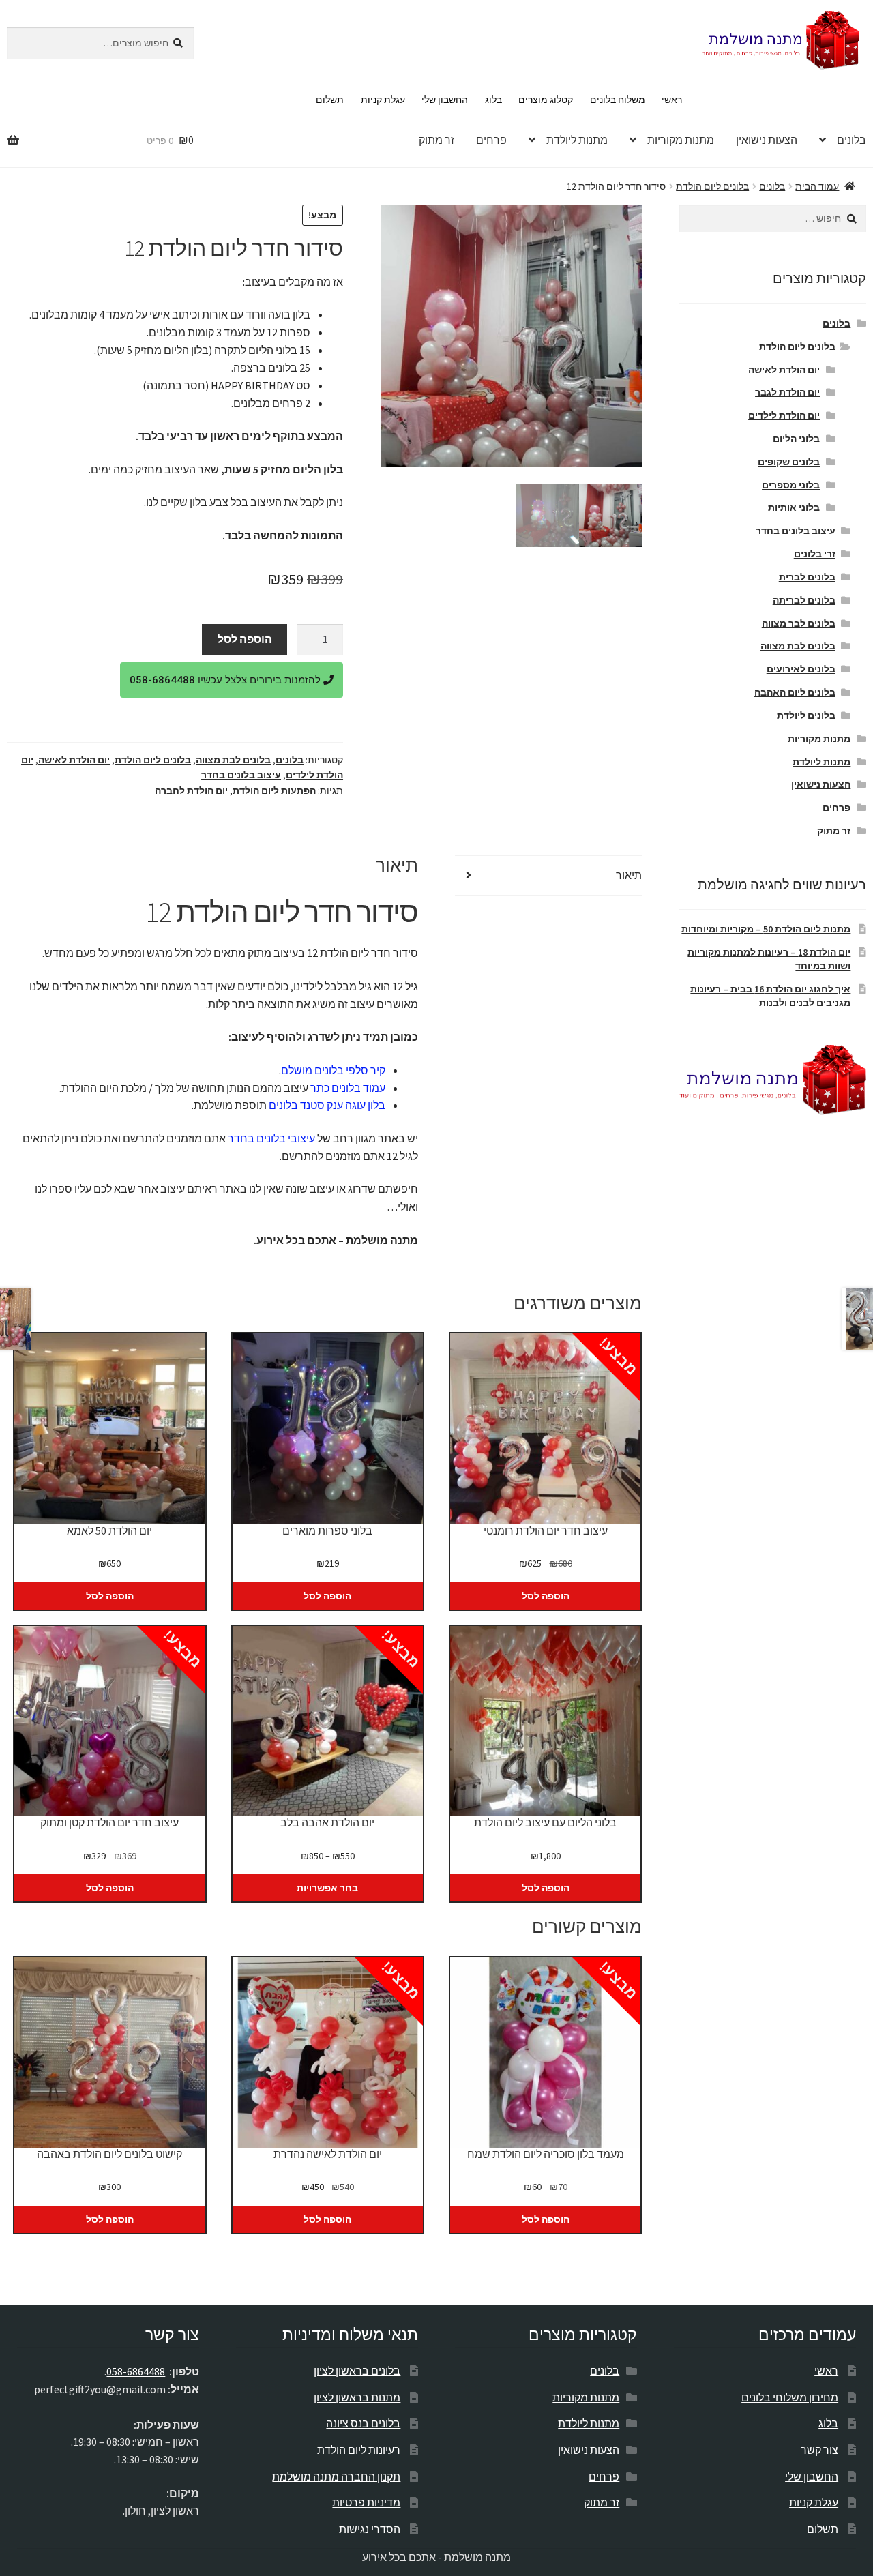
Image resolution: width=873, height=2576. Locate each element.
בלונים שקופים (789, 462)
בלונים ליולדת (806, 715)
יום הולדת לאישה (74, 760)
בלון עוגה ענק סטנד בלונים (327, 1105)
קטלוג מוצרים (546, 100)
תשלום (330, 100)
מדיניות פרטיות (366, 2502)
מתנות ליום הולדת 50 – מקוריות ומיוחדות (766, 929)
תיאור (629, 875)
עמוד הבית (817, 186)
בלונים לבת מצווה (233, 760)
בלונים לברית (807, 577)
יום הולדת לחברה (191, 790)
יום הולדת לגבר (787, 392)
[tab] (548, 876)
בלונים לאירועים (801, 669)
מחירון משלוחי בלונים (790, 2397)
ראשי (672, 100)
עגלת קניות (383, 100)
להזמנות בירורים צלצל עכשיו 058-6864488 (226, 680)
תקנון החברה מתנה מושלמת (336, 2476)
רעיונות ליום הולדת (359, 2450)
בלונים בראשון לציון (357, 2371)
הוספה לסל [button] (546, 1596)
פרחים (491, 140)
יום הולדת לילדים (784, 415)
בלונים (772, 186)
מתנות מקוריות (681, 140)
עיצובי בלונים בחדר (271, 1138)
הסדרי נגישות (370, 2529)
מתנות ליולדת (577, 140)
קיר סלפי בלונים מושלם (333, 1070)
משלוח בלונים (618, 100)
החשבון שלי (445, 100)
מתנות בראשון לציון (357, 2397)
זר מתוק (436, 140)
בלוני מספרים (791, 485)
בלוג (493, 100)
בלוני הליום (796, 439)
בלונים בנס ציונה (363, 2423)
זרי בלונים (815, 554)
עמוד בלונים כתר (348, 1088)
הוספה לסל (245, 639)
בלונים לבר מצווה (799, 623)
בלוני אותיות (794, 507)
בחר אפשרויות (327, 1888)
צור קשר (819, 2450)
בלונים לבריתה (804, 600)
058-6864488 (136, 2371)
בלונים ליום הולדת (712, 186)
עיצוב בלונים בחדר (241, 775)
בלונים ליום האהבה (795, 692)
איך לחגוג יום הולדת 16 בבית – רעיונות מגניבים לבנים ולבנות (770, 996)
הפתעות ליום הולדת (274, 790)
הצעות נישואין (767, 140)
